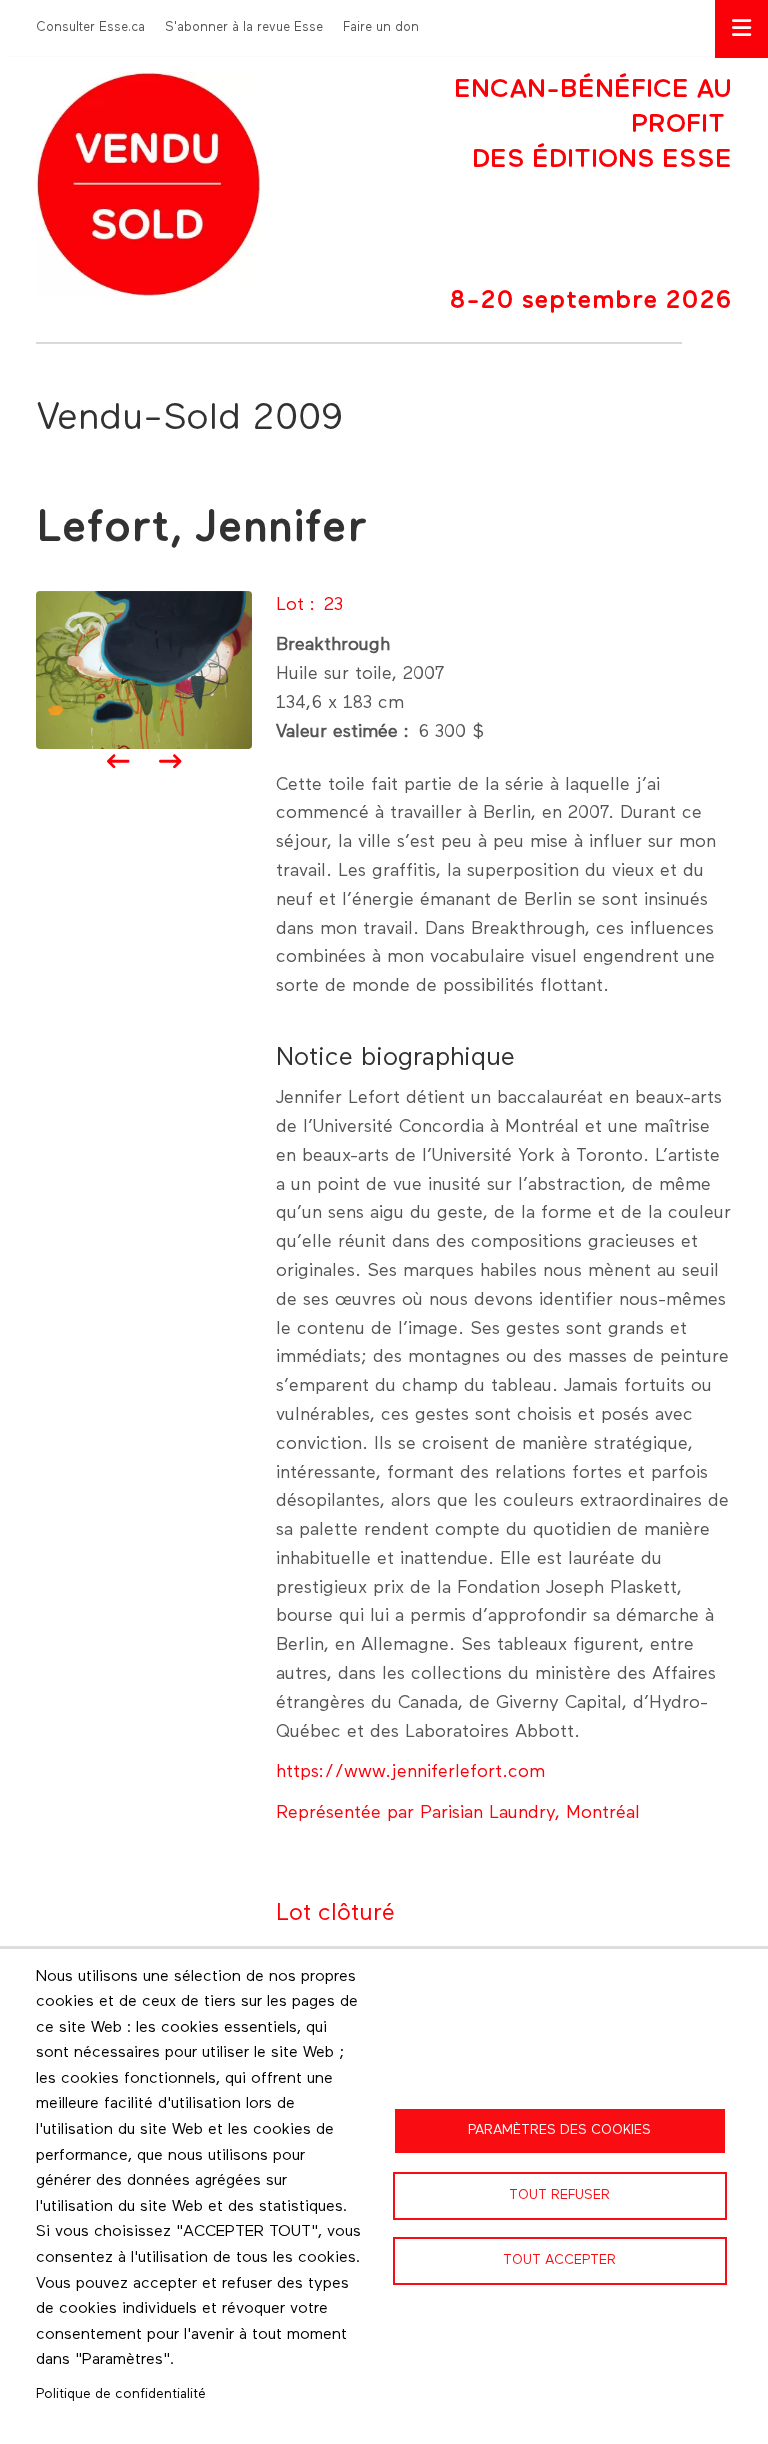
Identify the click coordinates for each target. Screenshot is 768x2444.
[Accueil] (148, 183)
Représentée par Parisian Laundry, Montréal (458, 1813)
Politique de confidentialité (121, 2394)
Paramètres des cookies (559, 2130)
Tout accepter (559, 2260)
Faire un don (381, 27)
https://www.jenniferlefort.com (410, 1772)
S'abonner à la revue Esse (244, 27)
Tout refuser (559, 2195)
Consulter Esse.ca (90, 27)
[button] (144, 669)
